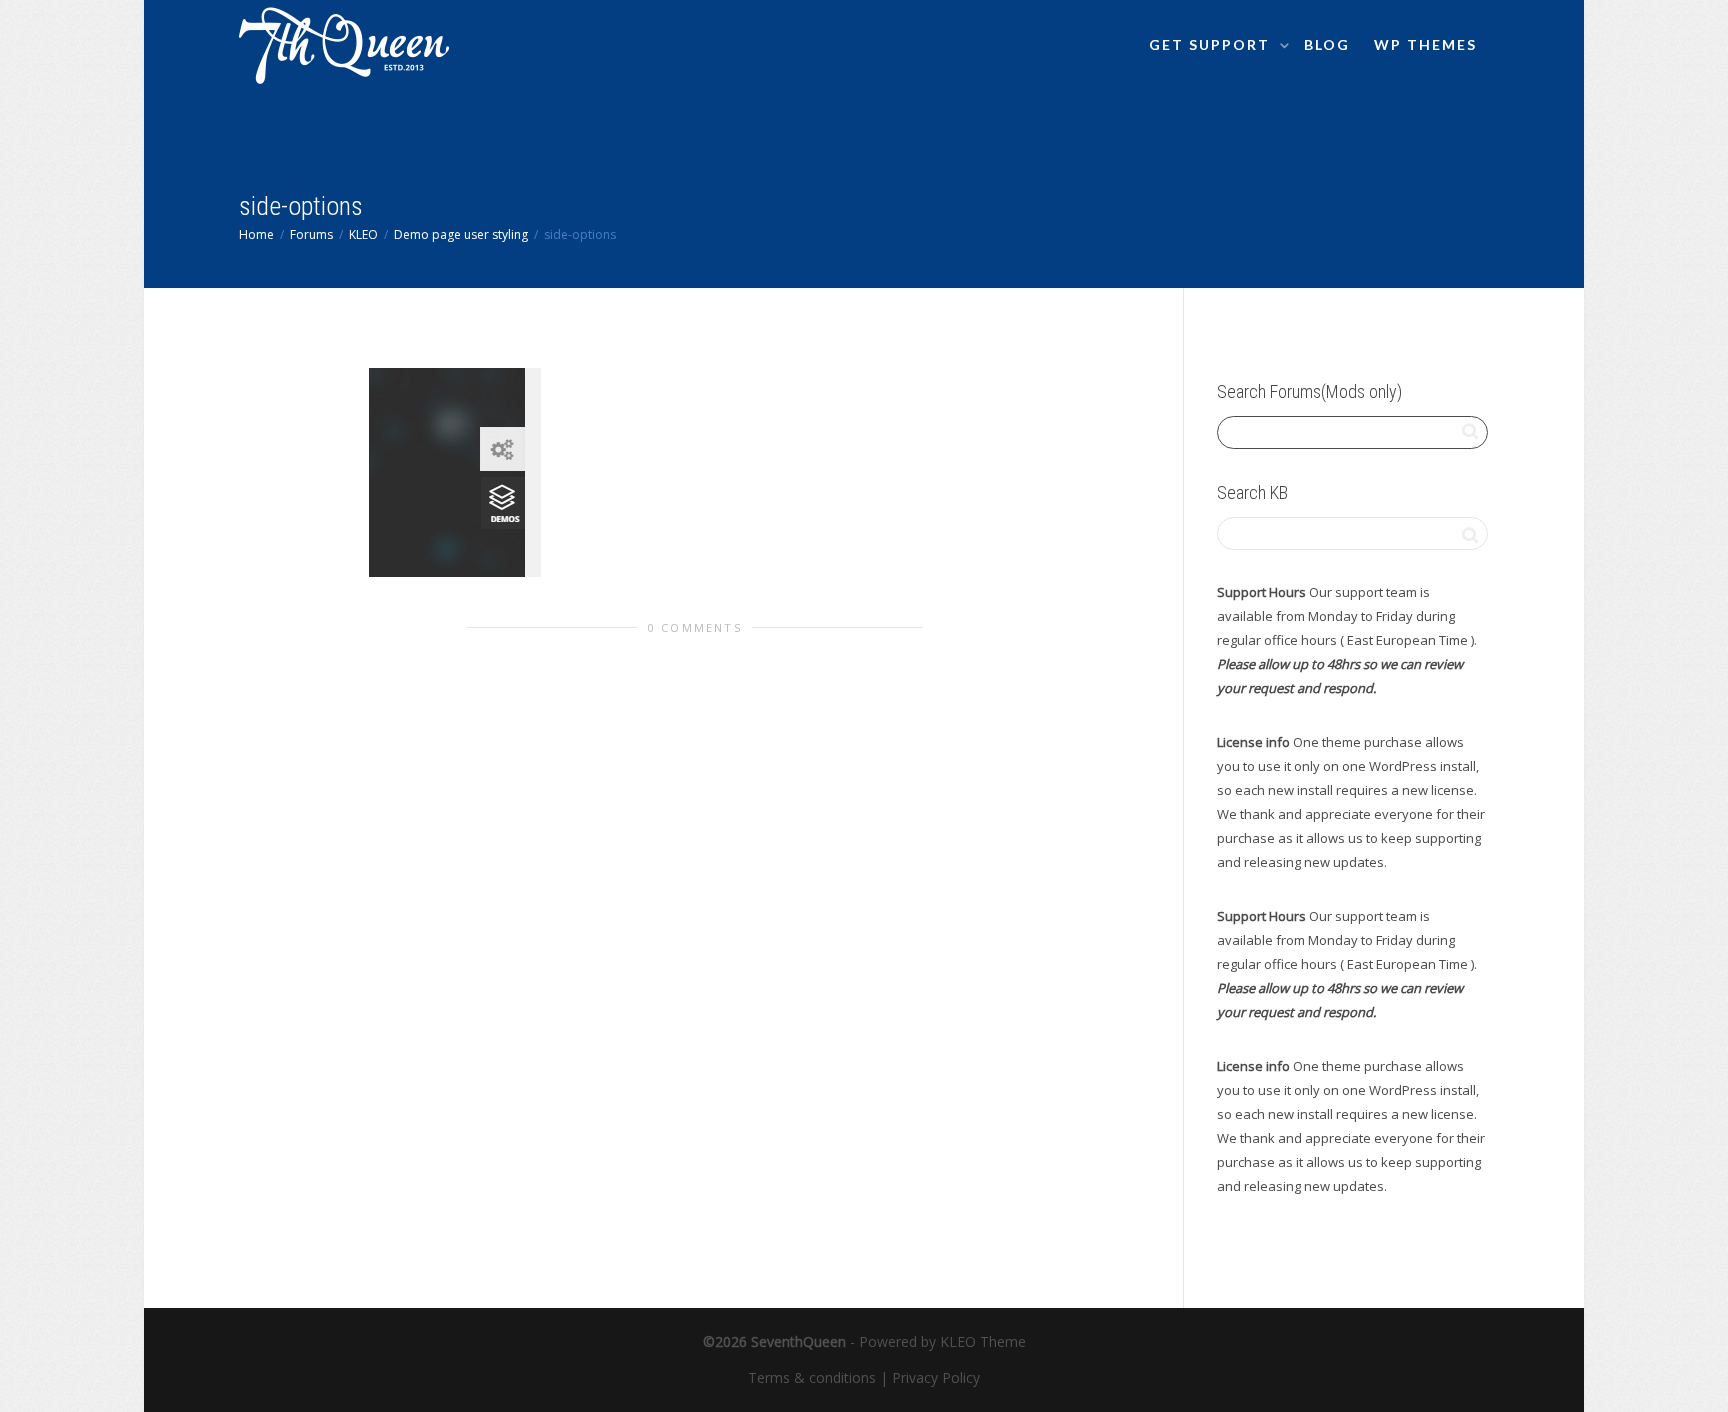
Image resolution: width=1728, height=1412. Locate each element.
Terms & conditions (812, 1377)
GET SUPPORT (1212, 44)
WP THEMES (1425, 44)
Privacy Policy (936, 1377)
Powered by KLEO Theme (942, 1341)
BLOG (1327, 44)
